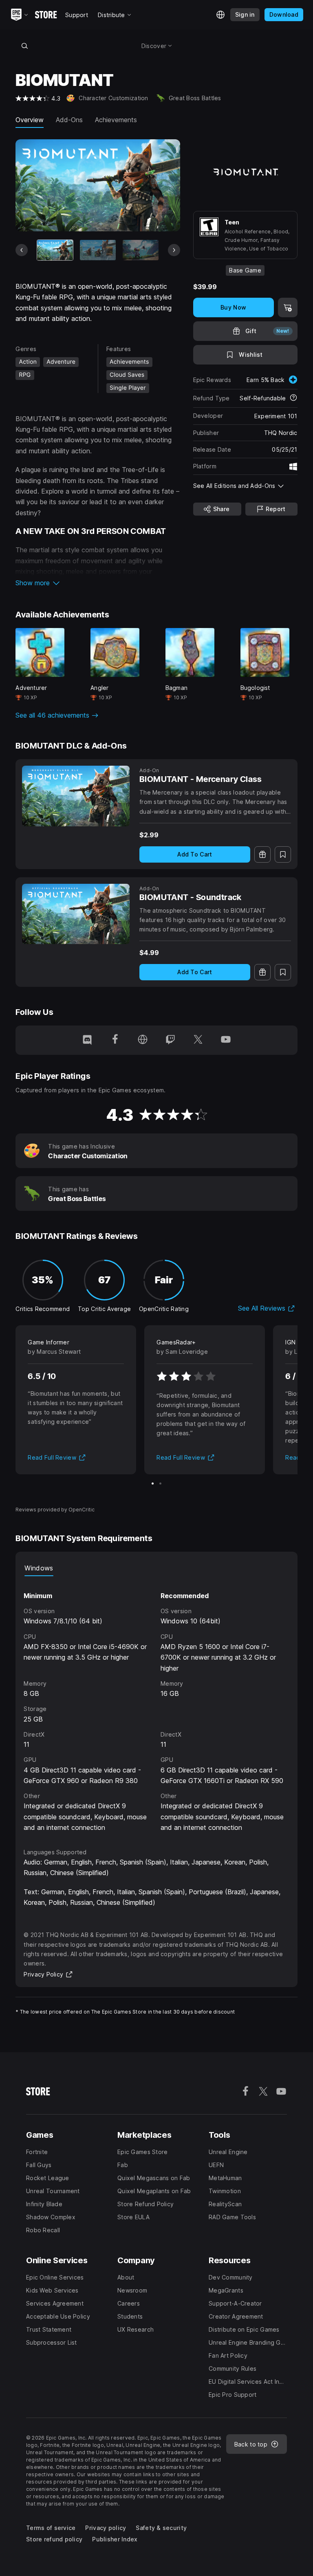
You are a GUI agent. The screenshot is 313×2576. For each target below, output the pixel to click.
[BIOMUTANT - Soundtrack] (76, 914)
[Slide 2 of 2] (160, 1483)
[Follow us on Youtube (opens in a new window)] (226, 1040)
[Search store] (24, 46)
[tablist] (156, 1568)
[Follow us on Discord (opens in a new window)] (87, 1040)
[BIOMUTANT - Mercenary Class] (76, 796)
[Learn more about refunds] (293, 398)
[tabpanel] (156, 1705)
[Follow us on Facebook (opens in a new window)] (115, 1040)
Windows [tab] (39, 1568)
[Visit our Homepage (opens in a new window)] (143, 1040)
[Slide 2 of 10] (98, 250)
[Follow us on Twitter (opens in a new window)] (198, 1040)
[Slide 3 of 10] (141, 250)
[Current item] (55, 250)
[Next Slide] (174, 250)
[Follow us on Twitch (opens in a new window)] (170, 1040)
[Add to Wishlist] (283, 854)
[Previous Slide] (22, 250)
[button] (98, 583)
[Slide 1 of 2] (153, 1483)
